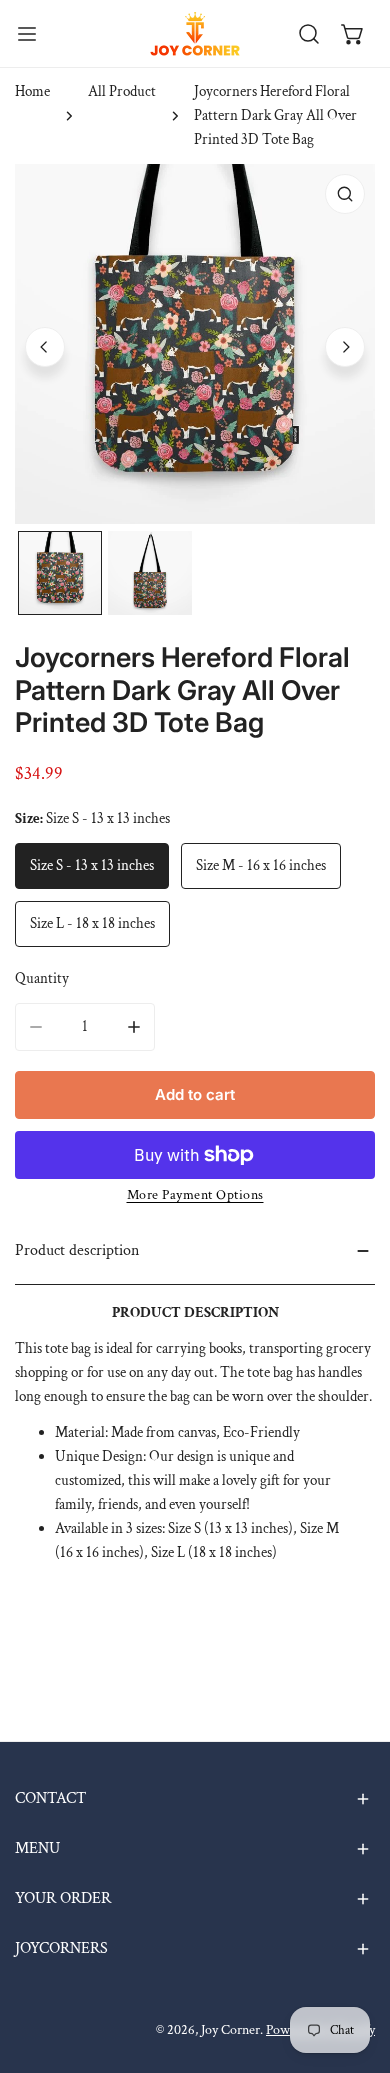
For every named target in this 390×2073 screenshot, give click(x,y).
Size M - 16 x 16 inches (261, 865)
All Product (122, 91)
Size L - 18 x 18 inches (92, 923)
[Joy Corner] (195, 33)
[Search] (309, 34)
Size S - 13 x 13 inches (92, 865)
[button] (353, 34)
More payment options (195, 1195)
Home (32, 91)
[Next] (345, 347)
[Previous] (45, 347)
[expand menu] (27, 33)
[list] (195, 344)
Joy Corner (230, 2030)
